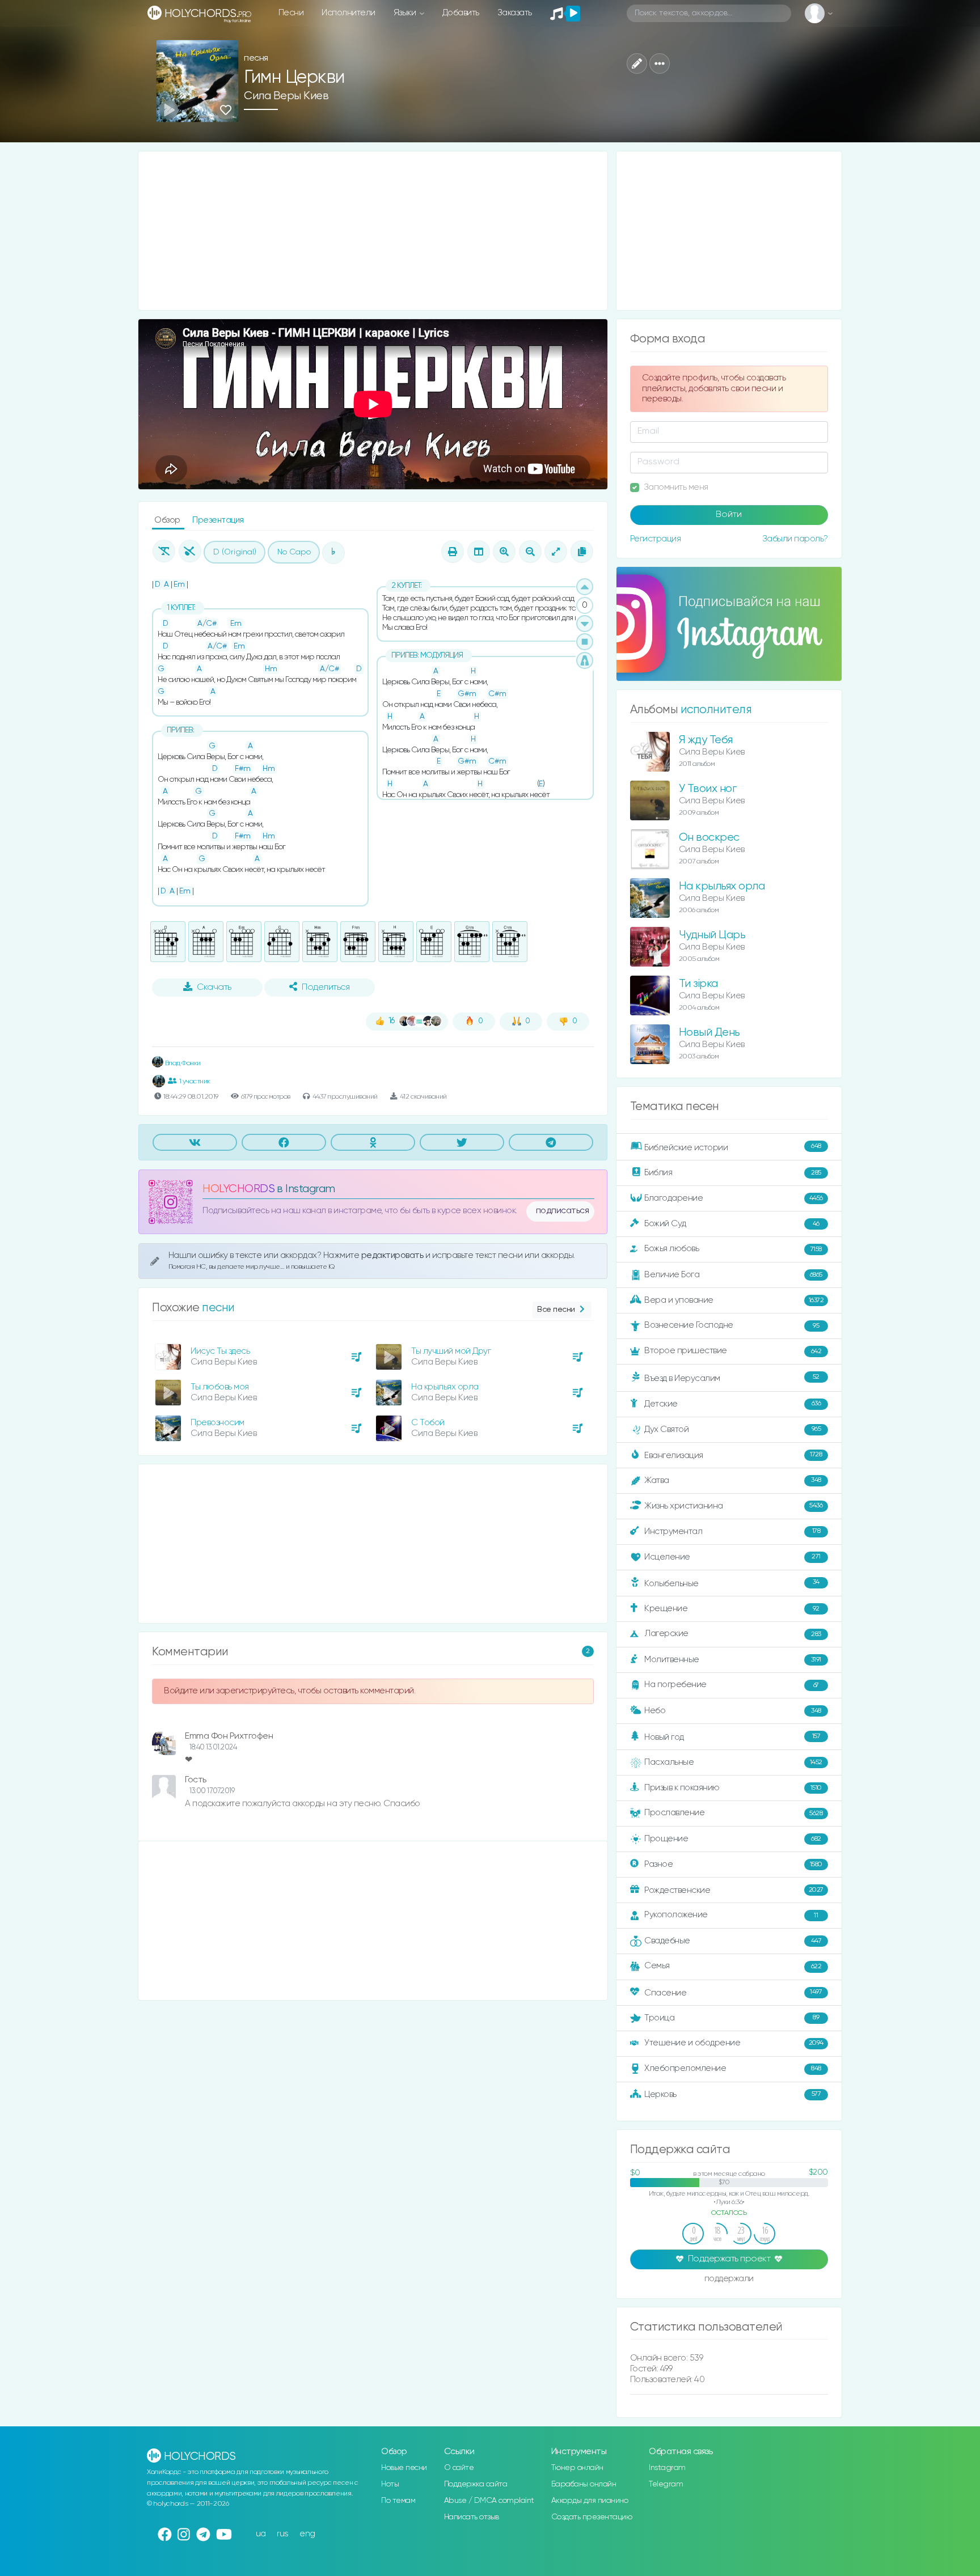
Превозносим (217, 1423)
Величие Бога (733, 1275)
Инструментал (732, 1531)
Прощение (733, 1839)
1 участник (195, 1081)
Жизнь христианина (733, 1505)
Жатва (733, 1480)
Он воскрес (709, 838)
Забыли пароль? (795, 539)
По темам (398, 2501)
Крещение (732, 1609)
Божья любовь (733, 1249)
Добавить (461, 13)
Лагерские (733, 1634)
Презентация (218, 520)
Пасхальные (733, 1762)
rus (283, 2534)
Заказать (515, 13)
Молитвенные (733, 1660)
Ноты (390, 2484)
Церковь (732, 2094)
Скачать (214, 988)
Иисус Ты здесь (220, 1351)
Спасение (733, 1992)
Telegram (666, 2484)
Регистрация (656, 539)
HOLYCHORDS (238, 1189)
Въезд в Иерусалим (732, 1378)
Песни (291, 13)
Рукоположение (731, 1915)
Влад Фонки (182, 1063)
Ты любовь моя (220, 1387)
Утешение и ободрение (734, 2043)
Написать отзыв (472, 2517)
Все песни (556, 1310)
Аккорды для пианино (590, 2501)
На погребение (732, 1685)
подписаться (563, 1211)
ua (261, 2534)
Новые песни (404, 2468)
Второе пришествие (733, 1351)
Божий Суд (732, 1224)
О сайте (459, 2468)
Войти (729, 515)
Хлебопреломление (733, 2068)
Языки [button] (406, 13)
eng (307, 2534)
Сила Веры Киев (286, 96)
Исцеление (732, 1557)
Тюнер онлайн (577, 2468)
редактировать (393, 1255)
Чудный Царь (712, 935)
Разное (733, 1864)
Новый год (732, 1737)
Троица (732, 2018)
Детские (732, 1403)
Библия (733, 1173)
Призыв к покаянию (733, 1788)
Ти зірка (698, 984)
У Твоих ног (708, 789)
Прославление (733, 1813)
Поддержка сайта (476, 2484)
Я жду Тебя (706, 740)
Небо (733, 1711)
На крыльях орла (445, 1387)
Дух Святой (732, 1429)
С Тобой (428, 1423)
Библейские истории (733, 1147)
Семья (733, 1966)
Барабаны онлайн (584, 2484)
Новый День (709, 1033)
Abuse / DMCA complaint (489, 2501)
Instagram (667, 2468)
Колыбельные (732, 1583)
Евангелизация (733, 1455)
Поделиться (326, 988)
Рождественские (734, 1890)
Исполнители (349, 13)
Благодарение (734, 1198)
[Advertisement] (373, 231)
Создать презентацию (592, 2517)
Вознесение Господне (732, 1325)
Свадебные (733, 1941)
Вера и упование (734, 1300)
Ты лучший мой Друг (451, 1351)
